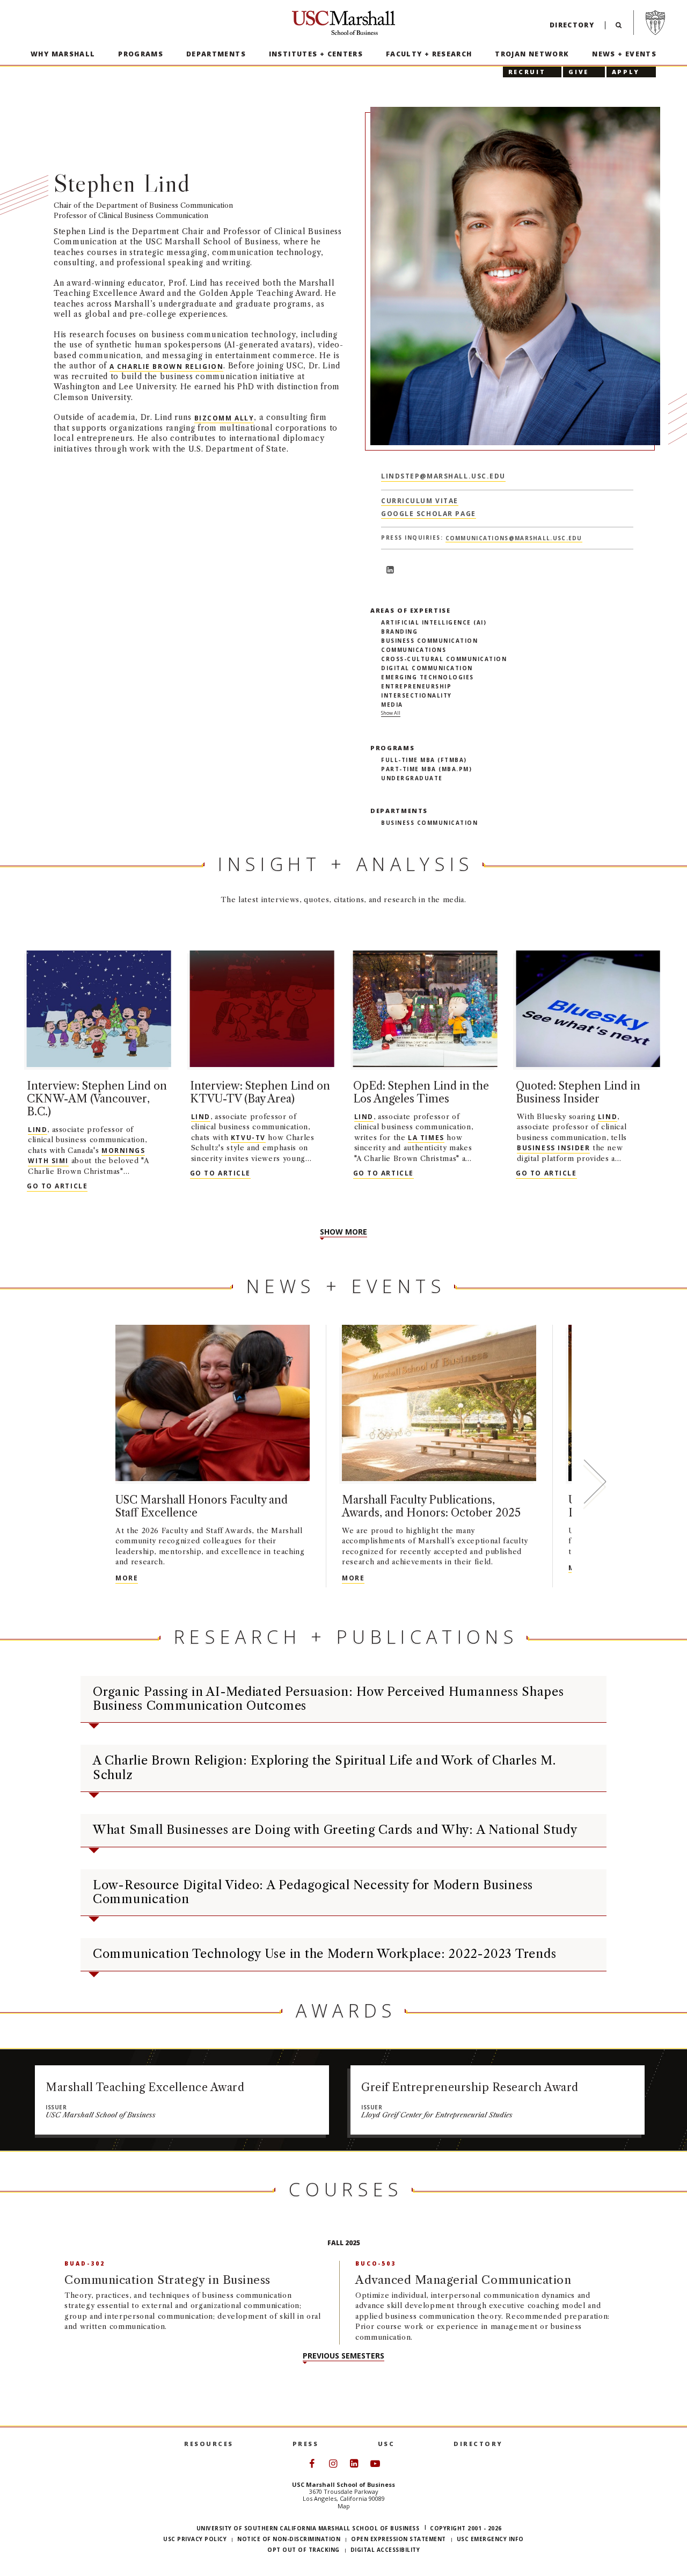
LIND (38, 1130)
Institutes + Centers (316, 54)
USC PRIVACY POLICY (195, 2539)
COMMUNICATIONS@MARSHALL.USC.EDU (514, 538)
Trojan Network (532, 54)
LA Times (426, 1138)
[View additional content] (594, 1484)
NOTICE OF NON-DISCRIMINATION (289, 2539)
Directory (572, 25)
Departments (216, 54)
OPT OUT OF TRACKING (304, 2550)
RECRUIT (527, 72)
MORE (127, 1578)
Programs (141, 54)
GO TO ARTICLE (57, 1186)
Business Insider (553, 1148)
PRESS (306, 2444)
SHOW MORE (343, 1232)
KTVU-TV (248, 1138)
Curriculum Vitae (420, 501)
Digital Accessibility (385, 2550)
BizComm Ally (224, 418)
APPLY (626, 72)
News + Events (624, 54)
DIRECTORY (478, 2444)
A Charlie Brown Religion (166, 366)
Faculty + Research (429, 54)
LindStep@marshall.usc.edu (443, 476)
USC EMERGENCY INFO (490, 2539)
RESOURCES (209, 2444)
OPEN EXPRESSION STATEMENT (399, 2539)
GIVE (579, 72)
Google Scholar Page (429, 514)
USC (386, 2444)
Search (619, 28)
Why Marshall (63, 54)
